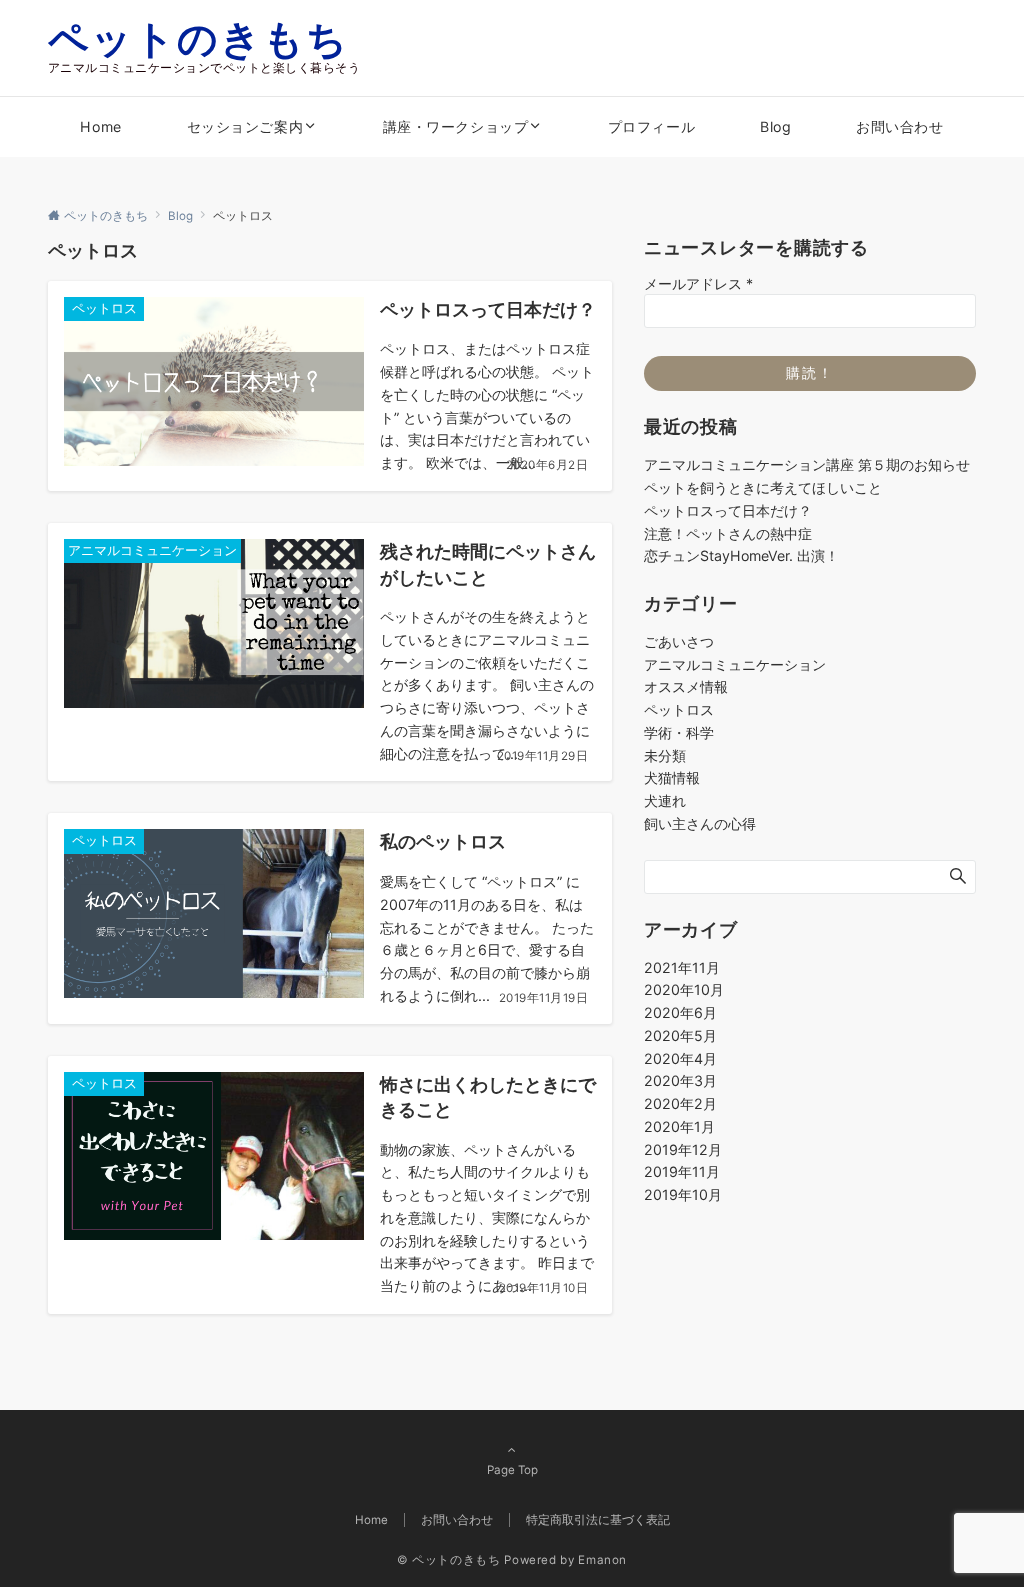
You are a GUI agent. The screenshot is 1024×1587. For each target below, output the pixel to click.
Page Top (512, 1470)
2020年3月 (680, 1080)
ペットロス (679, 709)
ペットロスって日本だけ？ (728, 510)
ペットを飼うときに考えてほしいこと (763, 487)
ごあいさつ (679, 641)
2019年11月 (682, 1171)
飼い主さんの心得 (700, 823)
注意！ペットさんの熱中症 (728, 533)
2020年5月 (680, 1035)
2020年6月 (680, 1012)
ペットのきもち (198, 38)
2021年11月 (682, 967)
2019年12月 (683, 1149)
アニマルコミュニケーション (735, 664)
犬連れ (665, 800)
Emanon (602, 1560)
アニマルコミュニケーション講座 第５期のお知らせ (807, 464)
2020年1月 (679, 1126)
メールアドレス (698, 283)
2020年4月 (680, 1058)
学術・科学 (679, 732)
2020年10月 (684, 989)
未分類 (665, 755)
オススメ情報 (686, 686)
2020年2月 (680, 1103)
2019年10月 (683, 1194)
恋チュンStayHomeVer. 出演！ (741, 555)
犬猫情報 (672, 777)
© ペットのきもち (449, 1560)
